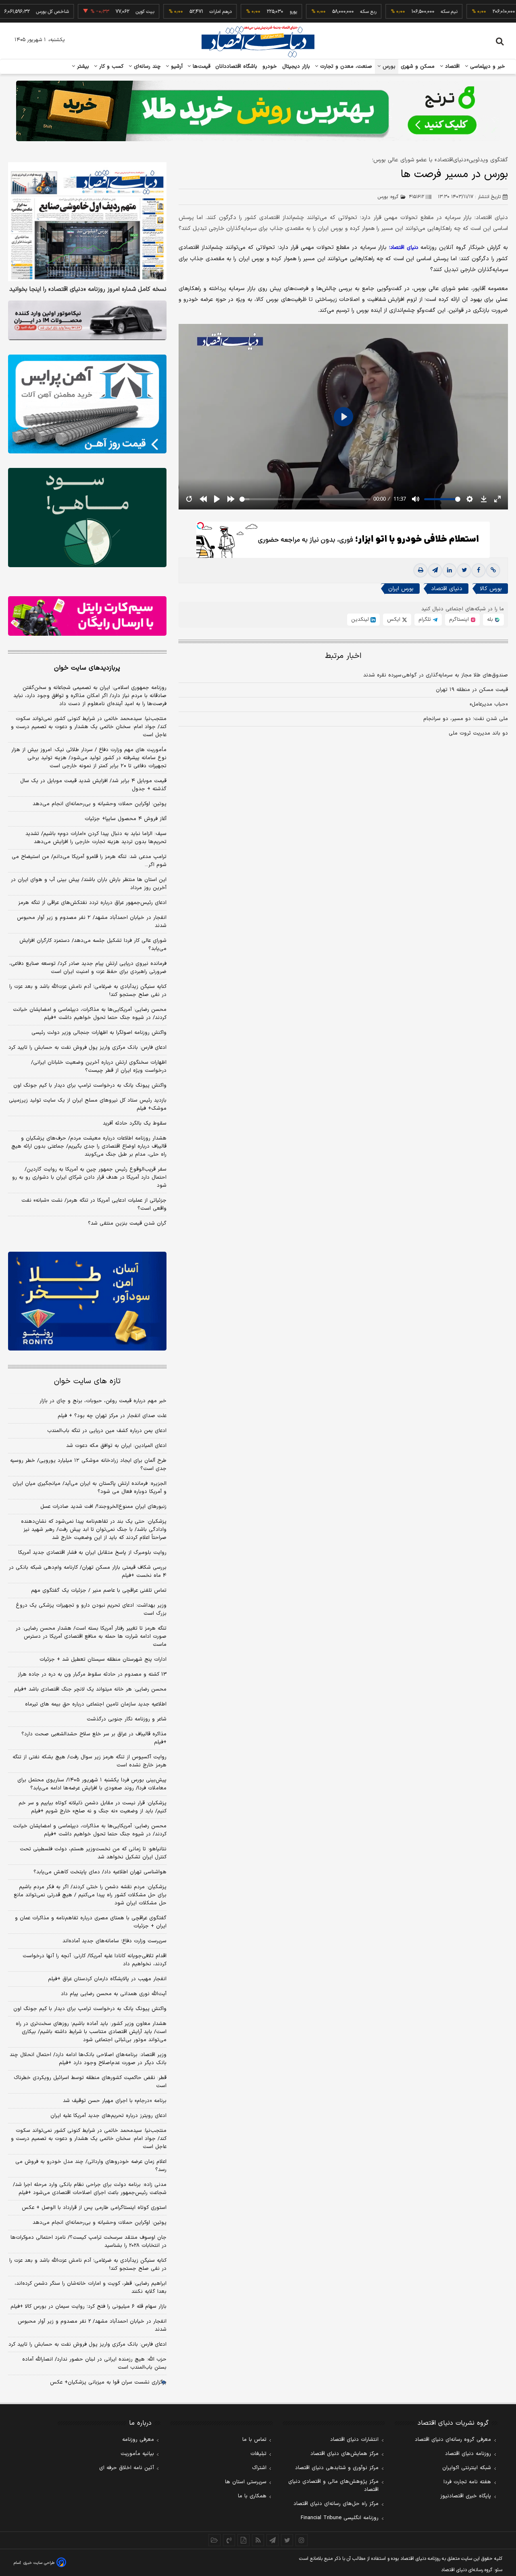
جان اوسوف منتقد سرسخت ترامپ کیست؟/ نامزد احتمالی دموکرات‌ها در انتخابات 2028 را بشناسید (88, 2242)
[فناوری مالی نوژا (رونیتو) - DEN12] (87, 1301)
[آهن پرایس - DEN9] (87, 404)
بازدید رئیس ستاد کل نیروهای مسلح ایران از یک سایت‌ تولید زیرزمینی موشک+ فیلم (88, 1104)
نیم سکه (402, 12)
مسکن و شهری (418, 67)
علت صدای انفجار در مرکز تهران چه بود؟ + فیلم (112, 1416)
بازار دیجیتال (296, 67)
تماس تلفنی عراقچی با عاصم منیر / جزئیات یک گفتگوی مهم (99, 1591)
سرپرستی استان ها (246, 2482)
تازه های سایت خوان (87, 1381)
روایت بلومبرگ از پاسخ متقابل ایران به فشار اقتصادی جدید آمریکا (92, 1553)
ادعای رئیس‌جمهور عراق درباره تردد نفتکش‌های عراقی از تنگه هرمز (92, 903)
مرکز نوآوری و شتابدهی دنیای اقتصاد (337, 2468)
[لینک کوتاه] (493, 571)
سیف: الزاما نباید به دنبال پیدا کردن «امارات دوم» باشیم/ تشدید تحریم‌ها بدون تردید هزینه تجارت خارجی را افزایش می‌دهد (96, 838)
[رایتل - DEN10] (87, 616)
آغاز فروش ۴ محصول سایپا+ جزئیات (126, 819)
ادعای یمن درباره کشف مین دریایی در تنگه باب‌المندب (107, 1431)
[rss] (258, 2540)
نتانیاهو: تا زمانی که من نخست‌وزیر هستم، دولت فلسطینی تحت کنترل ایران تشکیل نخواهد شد (93, 1853)
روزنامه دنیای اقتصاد (468, 2454)
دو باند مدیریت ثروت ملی (478, 734)
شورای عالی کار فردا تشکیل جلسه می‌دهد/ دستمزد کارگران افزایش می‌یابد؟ (93, 945)
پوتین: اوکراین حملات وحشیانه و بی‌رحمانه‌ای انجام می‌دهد (100, 804)
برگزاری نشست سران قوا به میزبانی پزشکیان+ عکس (108, 2382)
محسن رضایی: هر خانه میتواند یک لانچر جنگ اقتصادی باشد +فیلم (90, 1689)
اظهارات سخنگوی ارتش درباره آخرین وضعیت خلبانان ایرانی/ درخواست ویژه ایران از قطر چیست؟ (99, 1067)
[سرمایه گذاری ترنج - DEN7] (258, 111)
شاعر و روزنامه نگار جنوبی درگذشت (127, 1719)
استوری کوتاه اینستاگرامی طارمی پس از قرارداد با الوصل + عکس (94, 2208)
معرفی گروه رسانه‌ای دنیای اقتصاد (453, 2440)
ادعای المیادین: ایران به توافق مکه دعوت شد (116, 1446)
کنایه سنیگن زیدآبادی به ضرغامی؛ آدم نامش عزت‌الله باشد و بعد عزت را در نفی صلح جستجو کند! (88, 991)
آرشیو (176, 67)
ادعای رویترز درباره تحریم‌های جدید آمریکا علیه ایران (108, 2116)
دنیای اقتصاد (447, 589)
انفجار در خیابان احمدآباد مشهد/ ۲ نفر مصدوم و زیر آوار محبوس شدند (92, 922)
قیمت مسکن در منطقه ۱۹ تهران (472, 690)
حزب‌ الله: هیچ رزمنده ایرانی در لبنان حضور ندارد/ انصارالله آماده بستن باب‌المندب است (94, 2363)
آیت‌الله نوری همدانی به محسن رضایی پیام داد (114, 1994)
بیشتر (82, 67)
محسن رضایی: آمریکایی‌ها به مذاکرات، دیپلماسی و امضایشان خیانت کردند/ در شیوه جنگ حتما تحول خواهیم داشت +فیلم (90, 1014)
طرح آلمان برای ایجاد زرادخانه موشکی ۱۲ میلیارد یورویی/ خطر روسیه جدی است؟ (88, 1465)
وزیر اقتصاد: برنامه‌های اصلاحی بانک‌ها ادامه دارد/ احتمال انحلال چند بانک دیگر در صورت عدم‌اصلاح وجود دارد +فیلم (88, 2059)
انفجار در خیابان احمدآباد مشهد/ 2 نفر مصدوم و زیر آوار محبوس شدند (92, 2325)
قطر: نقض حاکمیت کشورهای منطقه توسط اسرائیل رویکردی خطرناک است (90, 2082)
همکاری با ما (252, 2496)
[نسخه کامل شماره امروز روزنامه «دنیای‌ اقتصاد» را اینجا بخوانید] (87, 222)
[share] (243, 2540)
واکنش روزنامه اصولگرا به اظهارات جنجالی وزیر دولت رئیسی (99, 1033)
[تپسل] (200, 526)
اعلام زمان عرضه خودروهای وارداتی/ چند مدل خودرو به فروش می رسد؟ (91, 2166)
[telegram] (435, 571)
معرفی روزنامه (138, 2440)
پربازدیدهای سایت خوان (87, 668)
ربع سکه (321, 12)
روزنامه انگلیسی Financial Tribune (340, 2518)
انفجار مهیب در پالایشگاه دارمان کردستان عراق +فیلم (107, 1979)
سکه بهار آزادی (488, 12)
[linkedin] (449, 571)
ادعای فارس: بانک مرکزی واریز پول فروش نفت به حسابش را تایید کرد (87, 1048)
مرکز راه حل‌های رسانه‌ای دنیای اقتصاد (336, 2504)
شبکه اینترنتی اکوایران (467, 2468)
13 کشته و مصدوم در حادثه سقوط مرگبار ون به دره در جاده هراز (92, 1674)
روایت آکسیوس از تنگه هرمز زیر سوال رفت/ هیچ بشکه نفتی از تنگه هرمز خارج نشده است (89, 1761)
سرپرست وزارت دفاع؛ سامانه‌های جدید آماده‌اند (114, 1941)
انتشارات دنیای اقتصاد (354, 2440)
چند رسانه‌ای (146, 67)
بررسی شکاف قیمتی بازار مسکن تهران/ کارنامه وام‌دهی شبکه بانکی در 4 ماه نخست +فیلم (88, 1572)
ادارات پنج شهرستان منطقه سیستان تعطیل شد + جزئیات (103, 1660)
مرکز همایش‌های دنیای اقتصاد (344, 2454)
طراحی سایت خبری (39, 2563)
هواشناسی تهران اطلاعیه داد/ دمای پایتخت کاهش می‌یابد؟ (100, 1872)
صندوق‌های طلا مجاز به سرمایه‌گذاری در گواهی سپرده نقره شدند (436, 676)
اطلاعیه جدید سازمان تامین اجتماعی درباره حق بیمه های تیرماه (96, 1704)
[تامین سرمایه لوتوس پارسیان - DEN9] (87, 518)
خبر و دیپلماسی (487, 67)
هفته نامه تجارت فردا (467, 2482)
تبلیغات (258, 2454)
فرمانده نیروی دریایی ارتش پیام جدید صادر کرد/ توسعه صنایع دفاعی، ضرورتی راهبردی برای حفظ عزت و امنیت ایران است (88, 968)
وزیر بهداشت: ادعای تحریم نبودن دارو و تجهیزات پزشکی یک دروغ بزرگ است (91, 1609)
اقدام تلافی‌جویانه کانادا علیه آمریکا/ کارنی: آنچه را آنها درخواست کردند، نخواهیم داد (95, 1960)
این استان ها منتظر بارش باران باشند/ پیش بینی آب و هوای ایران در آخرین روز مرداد (89, 884)
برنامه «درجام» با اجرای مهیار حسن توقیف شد (115, 2101)
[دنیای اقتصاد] (258, 42)
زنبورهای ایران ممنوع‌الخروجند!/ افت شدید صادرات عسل (103, 1507)
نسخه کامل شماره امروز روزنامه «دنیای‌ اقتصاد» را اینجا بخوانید (88, 290)
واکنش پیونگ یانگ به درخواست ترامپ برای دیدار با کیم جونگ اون (90, 1086)
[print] (420, 571)
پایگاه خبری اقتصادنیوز (466, 2496)
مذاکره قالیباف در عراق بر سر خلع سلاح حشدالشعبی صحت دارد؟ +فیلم (94, 1738)
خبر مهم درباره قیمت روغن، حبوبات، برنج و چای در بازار (103, 1401)
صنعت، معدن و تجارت (345, 67)
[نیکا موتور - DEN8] (87, 320)
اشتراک (259, 2468)
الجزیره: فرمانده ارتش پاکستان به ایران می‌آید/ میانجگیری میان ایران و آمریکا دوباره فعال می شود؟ (89, 1488)
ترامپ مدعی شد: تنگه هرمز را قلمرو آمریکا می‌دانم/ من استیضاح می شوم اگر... (89, 861)
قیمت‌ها (201, 67)
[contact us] (229, 2540)
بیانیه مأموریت (137, 2454)
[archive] (214, 2540)
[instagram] (302, 2540)
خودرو (270, 67)
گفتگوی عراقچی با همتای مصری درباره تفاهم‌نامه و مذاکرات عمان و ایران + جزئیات (91, 1922)
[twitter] (464, 571)
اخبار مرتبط (343, 657)
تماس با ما (254, 2440)
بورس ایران (401, 589)
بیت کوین (98, 12)
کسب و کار (110, 67)
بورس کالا (491, 589)
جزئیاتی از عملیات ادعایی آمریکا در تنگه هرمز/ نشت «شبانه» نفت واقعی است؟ (94, 1204)
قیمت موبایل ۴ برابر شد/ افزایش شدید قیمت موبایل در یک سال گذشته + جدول (93, 785)
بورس (388, 67)
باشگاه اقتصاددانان (236, 67)
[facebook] (479, 571)
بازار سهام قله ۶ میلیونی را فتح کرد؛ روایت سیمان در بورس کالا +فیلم (88, 2307)
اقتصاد (451, 67)
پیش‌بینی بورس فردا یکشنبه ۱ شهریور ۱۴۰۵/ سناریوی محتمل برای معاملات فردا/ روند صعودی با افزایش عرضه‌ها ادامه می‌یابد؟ (92, 1784)
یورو (246, 12)
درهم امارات (173, 12)
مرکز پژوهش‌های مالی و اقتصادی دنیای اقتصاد (333, 2486)
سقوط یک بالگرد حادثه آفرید (135, 1123)
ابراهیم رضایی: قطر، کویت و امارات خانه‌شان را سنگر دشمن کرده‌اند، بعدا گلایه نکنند (91, 2288)
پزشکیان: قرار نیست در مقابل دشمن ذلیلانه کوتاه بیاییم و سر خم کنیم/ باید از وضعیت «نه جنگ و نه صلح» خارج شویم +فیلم (93, 1807)
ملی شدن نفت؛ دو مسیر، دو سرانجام (466, 719)
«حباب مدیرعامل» (489, 705)
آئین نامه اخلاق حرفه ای (127, 2468)
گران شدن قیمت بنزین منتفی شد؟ (127, 1223)
